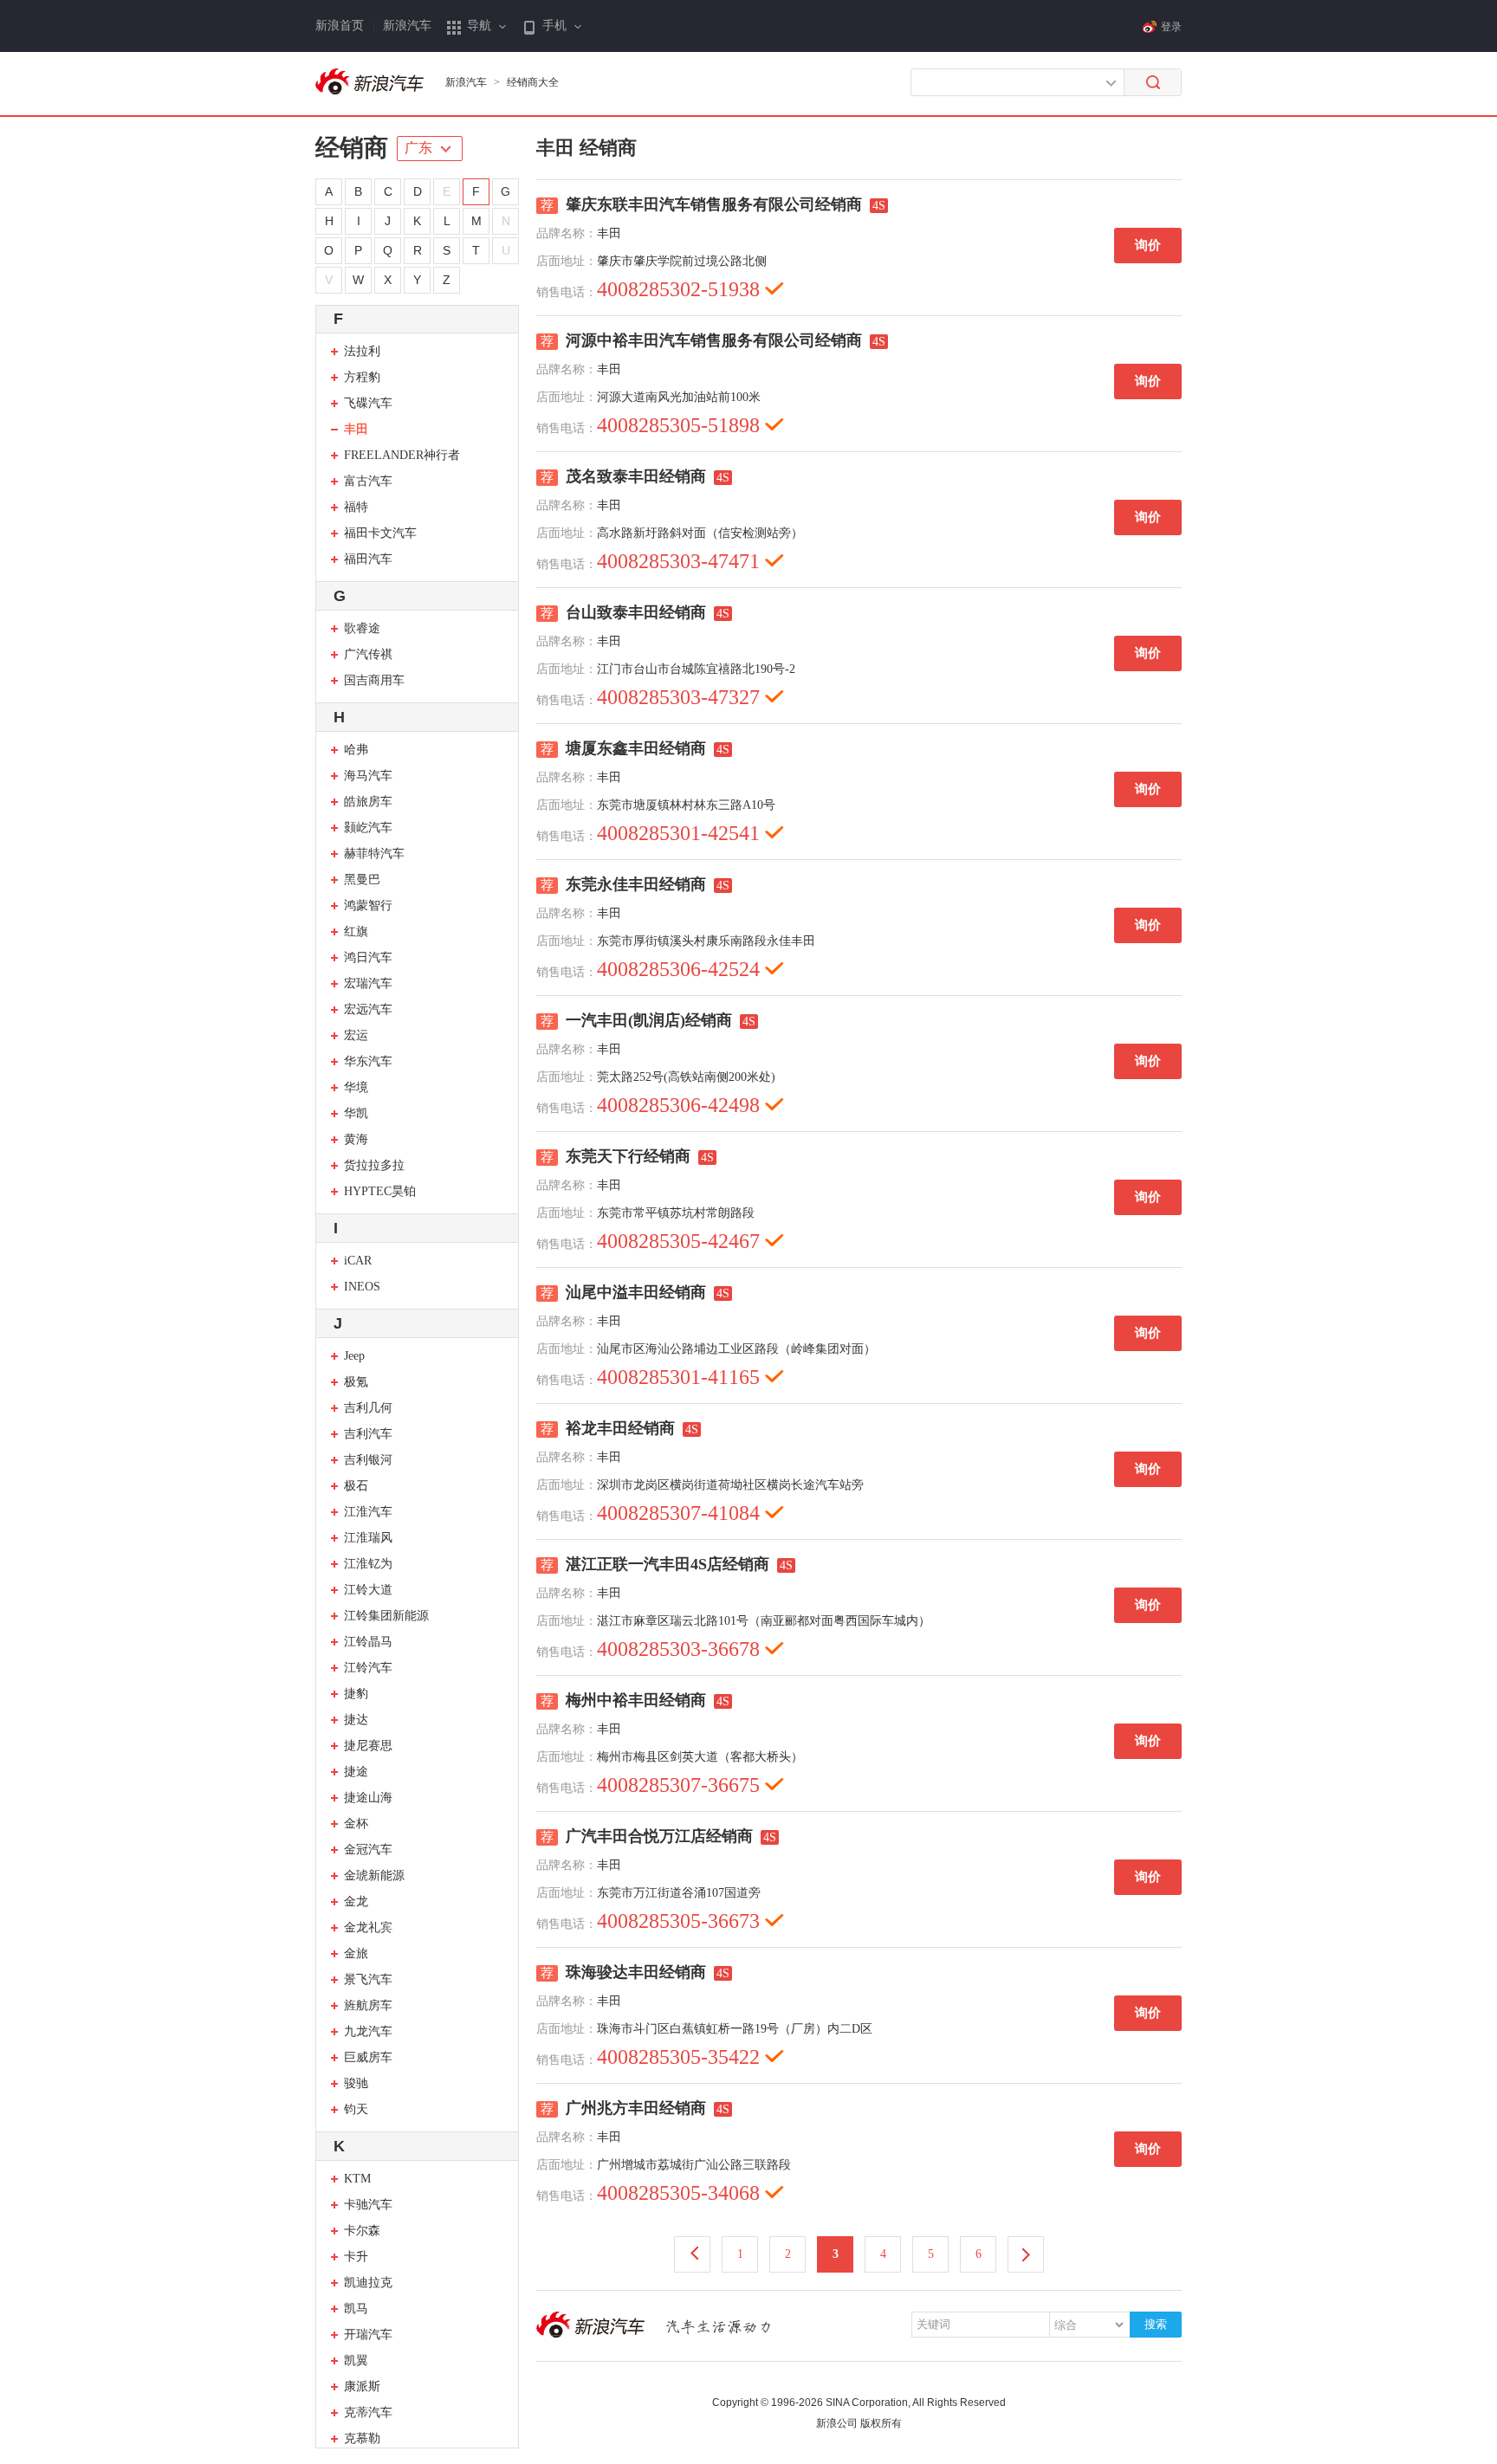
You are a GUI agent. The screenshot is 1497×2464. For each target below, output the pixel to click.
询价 (1148, 245)
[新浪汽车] (372, 82)
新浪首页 (340, 26)
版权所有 (881, 2423)
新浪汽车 (407, 26)
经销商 (352, 148)
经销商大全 (533, 82)
